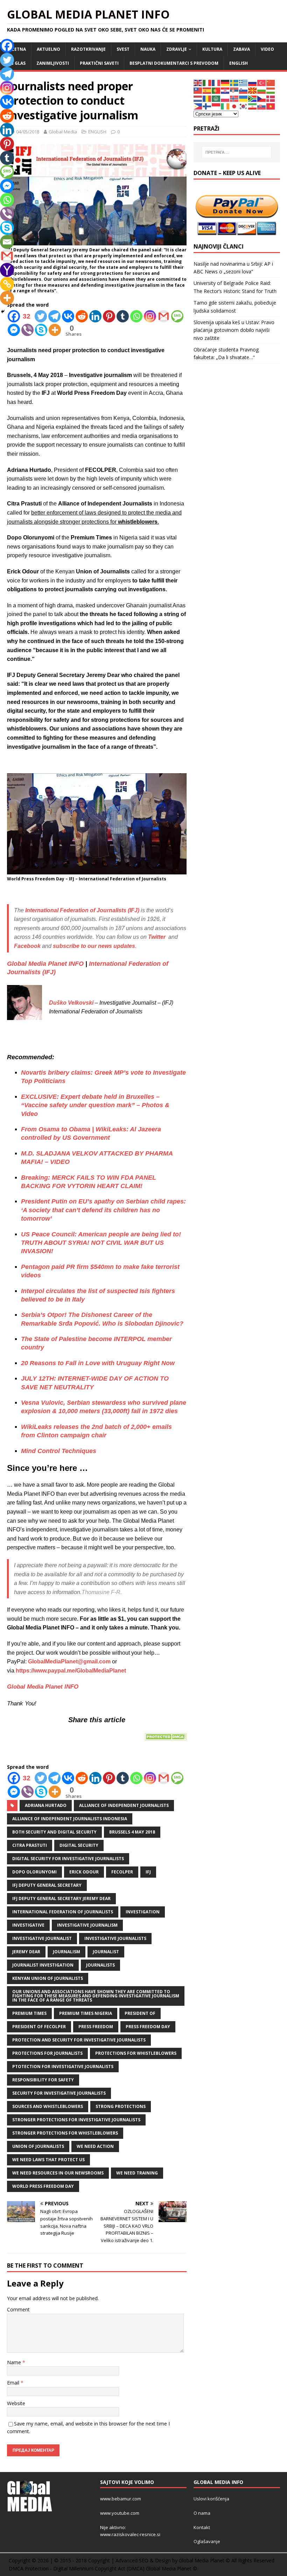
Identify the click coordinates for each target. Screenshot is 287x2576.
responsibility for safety (43, 2080)
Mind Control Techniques (59, 1451)
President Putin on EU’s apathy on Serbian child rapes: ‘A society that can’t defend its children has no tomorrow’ (103, 1210)
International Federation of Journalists (63, 1912)
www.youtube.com (120, 2513)
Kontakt (202, 2527)
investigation (143, 1912)
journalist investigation (43, 1965)
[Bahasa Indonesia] (216, 106)
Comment (18, 2309)
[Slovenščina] (244, 90)
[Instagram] (150, 316)
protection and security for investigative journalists (79, 2040)
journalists (100, 1965)
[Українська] (244, 98)
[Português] (216, 90)
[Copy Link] (7, 284)
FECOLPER (122, 1872)
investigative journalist (42, 1938)
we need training (137, 2173)
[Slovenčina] (262, 106)
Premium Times (29, 2013)
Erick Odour (84, 1872)
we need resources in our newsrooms (58, 2173)
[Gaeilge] (225, 106)
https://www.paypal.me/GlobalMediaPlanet (71, 1671)
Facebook (27, 946)
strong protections (121, 2106)
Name (15, 2362)
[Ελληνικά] (244, 82)
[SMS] (177, 316)
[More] (55, 330)
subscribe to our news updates (94, 946)
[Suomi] (207, 106)
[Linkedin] (95, 316)
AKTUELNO (48, 49)
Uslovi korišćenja (211, 2499)
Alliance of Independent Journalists (124, 1805)
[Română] (207, 98)
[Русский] (253, 82)
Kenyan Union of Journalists (48, 1978)
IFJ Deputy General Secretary (47, 1885)
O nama (202, 2513)
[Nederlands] (198, 98)
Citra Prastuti (30, 1845)
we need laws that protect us (48, 2160)
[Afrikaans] (253, 98)
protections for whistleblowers (136, 2053)
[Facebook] (7, 46)
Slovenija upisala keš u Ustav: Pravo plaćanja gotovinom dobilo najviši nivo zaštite (234, 330)
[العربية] (216, 98)
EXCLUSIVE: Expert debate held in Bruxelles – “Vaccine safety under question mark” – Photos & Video (95, 1105)
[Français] (216, 82)
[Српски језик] (234, 90)
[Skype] (41, 330)
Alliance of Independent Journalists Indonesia (70, 1819)
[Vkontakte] (68, 316)
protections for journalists (47, 2053)
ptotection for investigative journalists (63, 2067)
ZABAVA (241, 49)
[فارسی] (253, 106)
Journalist (106, 1952)
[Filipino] (198, 106)
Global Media (63, 132)
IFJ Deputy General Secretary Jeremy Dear (61, 1898)
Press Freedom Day (148, 2027)
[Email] (7, 242)
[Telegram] (54, 316)
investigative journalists (115, 1938)
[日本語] (234, 106)
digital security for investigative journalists (68, 1859)
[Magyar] (271, 90)
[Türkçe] (262, 82)
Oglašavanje (207, 2541)
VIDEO (267, 49)
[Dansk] (271, 98)
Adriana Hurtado (46, 1805)
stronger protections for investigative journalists (76, 2120)
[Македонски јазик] (253, 90)
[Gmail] (164, 316)
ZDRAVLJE (177, 49)
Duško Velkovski (71, 1003)
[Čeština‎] (262, 98)
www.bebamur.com (121, 2499)
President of (140, 2013)
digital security (79, 1845)
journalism (66, 1952)
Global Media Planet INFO (45, 964)
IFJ (148, 1872)
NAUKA (148, 49)
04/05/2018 (28, 132)
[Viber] (27, 330)
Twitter (157, 937)
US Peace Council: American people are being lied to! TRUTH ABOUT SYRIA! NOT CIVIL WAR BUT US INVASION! (101, 1243)
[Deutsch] (225, 82)
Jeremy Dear (26, 1952)
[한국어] (244, 106)
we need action (95, 2146)
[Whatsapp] (136, 316)
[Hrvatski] (225, 90)
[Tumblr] (123, 316)
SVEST (123, 49)
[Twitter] (41, 316)
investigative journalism (87, 1925)
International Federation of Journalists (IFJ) (82, 910)
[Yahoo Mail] (7, 270)
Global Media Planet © (171, 2568)
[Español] (207, 90)
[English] (198, 82)
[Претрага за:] (237, 152)
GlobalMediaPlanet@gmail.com (69, 1662)
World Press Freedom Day (43, 2186)
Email (14, 2383)
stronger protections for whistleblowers (65, 2133)
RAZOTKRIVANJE (88, 49)
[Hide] (3, 312)
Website (16, 2403)
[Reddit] (82, 316)
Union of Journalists (38, 2146)
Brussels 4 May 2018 (132, 1832)
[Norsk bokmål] (234, 98)
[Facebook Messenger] (14, 330)
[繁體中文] (198, 90)
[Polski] (225, 98)
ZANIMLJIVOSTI (53, 63)
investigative (28, 1925)
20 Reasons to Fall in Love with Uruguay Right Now (98, 1363)
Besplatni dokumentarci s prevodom (174, 63)
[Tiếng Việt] (271, 106)
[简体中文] (271, 82)
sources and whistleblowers (48, 2106)
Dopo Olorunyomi (34, 1872)
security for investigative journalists (59, 2093)
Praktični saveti (99, 63)
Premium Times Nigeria (86, 2013)
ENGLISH (239, 63)
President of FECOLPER (39, 2027)
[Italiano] (207, 82)
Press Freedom (96, 2027)
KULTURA (212, 49)
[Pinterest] (109, 316)
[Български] (262, 90)
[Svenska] (234, 82)
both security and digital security (54, 1832)
